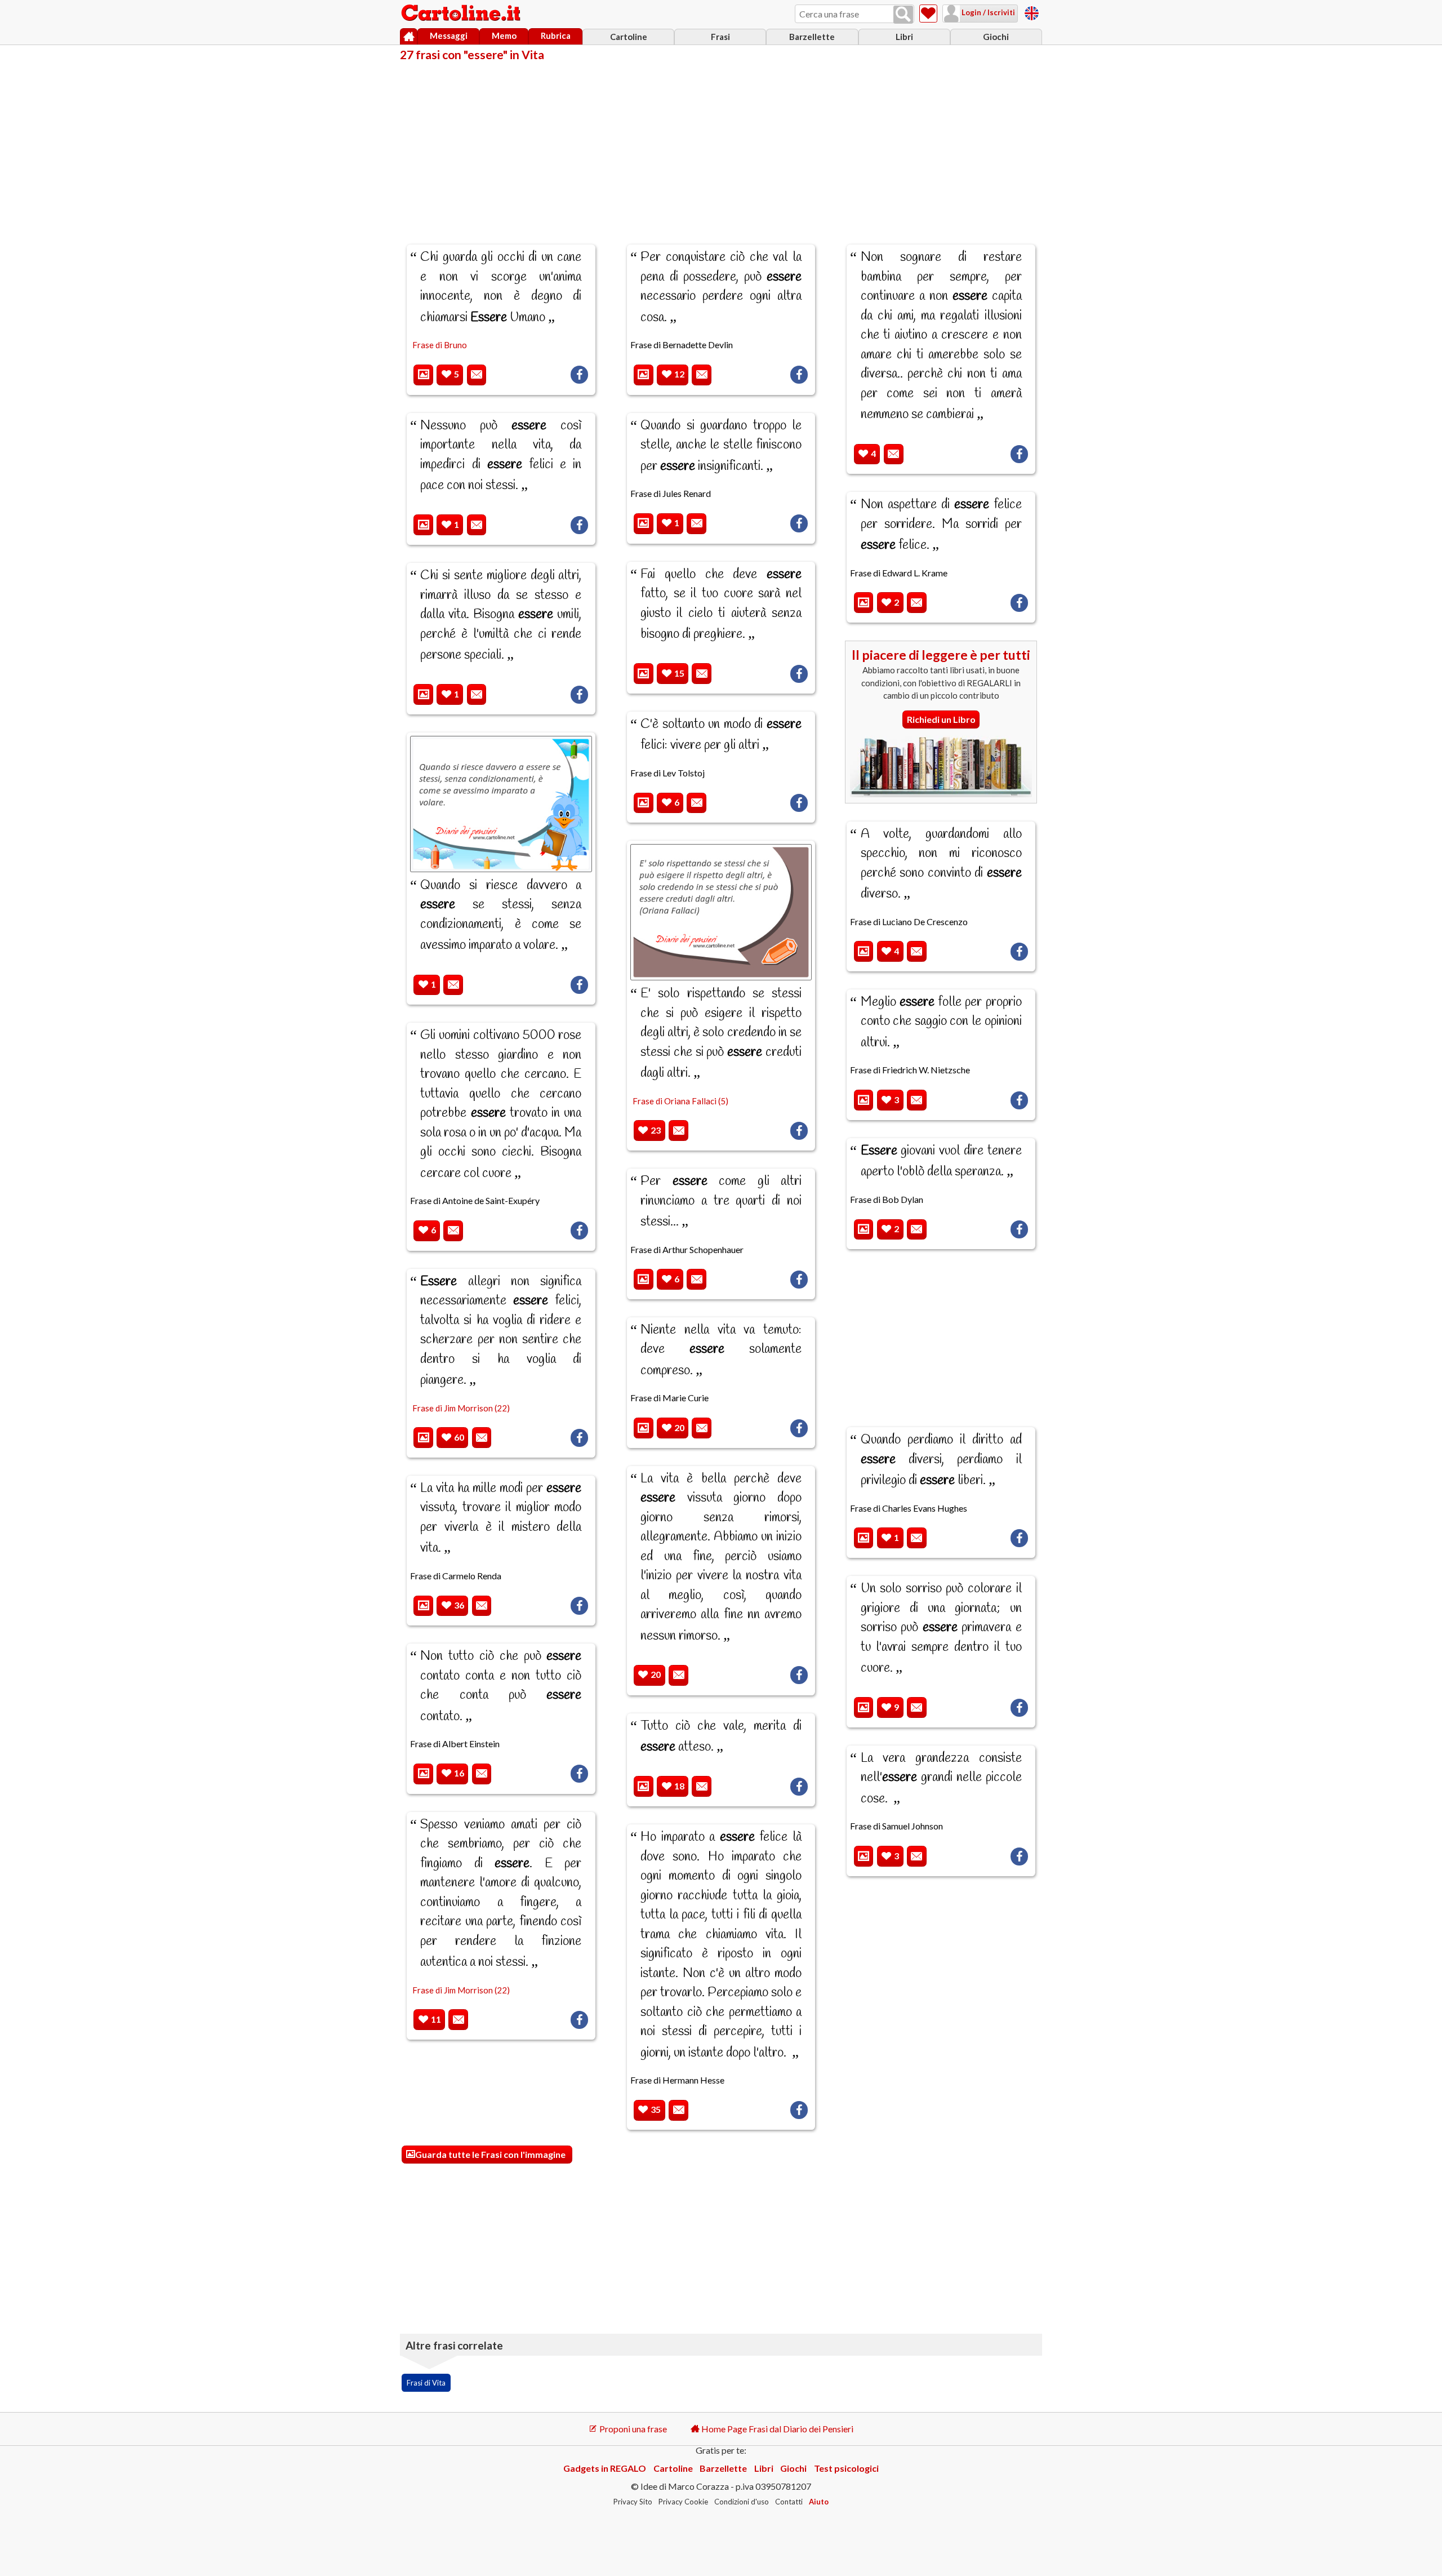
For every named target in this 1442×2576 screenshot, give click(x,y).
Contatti (789, 2502)
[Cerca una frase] (903, 15)
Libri (904, 37)
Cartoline (629, 37)
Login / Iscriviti (987, 12)
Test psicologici (846, 2468)
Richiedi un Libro (941, 719)
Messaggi (449, 35)
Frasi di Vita (426, 2383)
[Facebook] (579, 375)
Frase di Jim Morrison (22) (461, 1408)
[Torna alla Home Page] (462, 14)
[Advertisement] (721, 145)
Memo (504, 35)
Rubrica (556, 35)
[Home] (409, 37)
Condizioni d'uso (742, 2502)
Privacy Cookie (683, 2502)
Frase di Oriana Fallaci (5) (680, 1101)
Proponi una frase (632, 2429)
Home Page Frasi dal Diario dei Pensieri (776, 2429)
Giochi (996, 37)
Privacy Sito (633, 2502)
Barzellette (812, 37)
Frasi (720, 37)
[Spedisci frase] (477, 375)
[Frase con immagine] (423, 375)
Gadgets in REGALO (605, 2468)
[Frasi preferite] (928, 14)
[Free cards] (1032, 12)
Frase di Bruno (440, 345)
